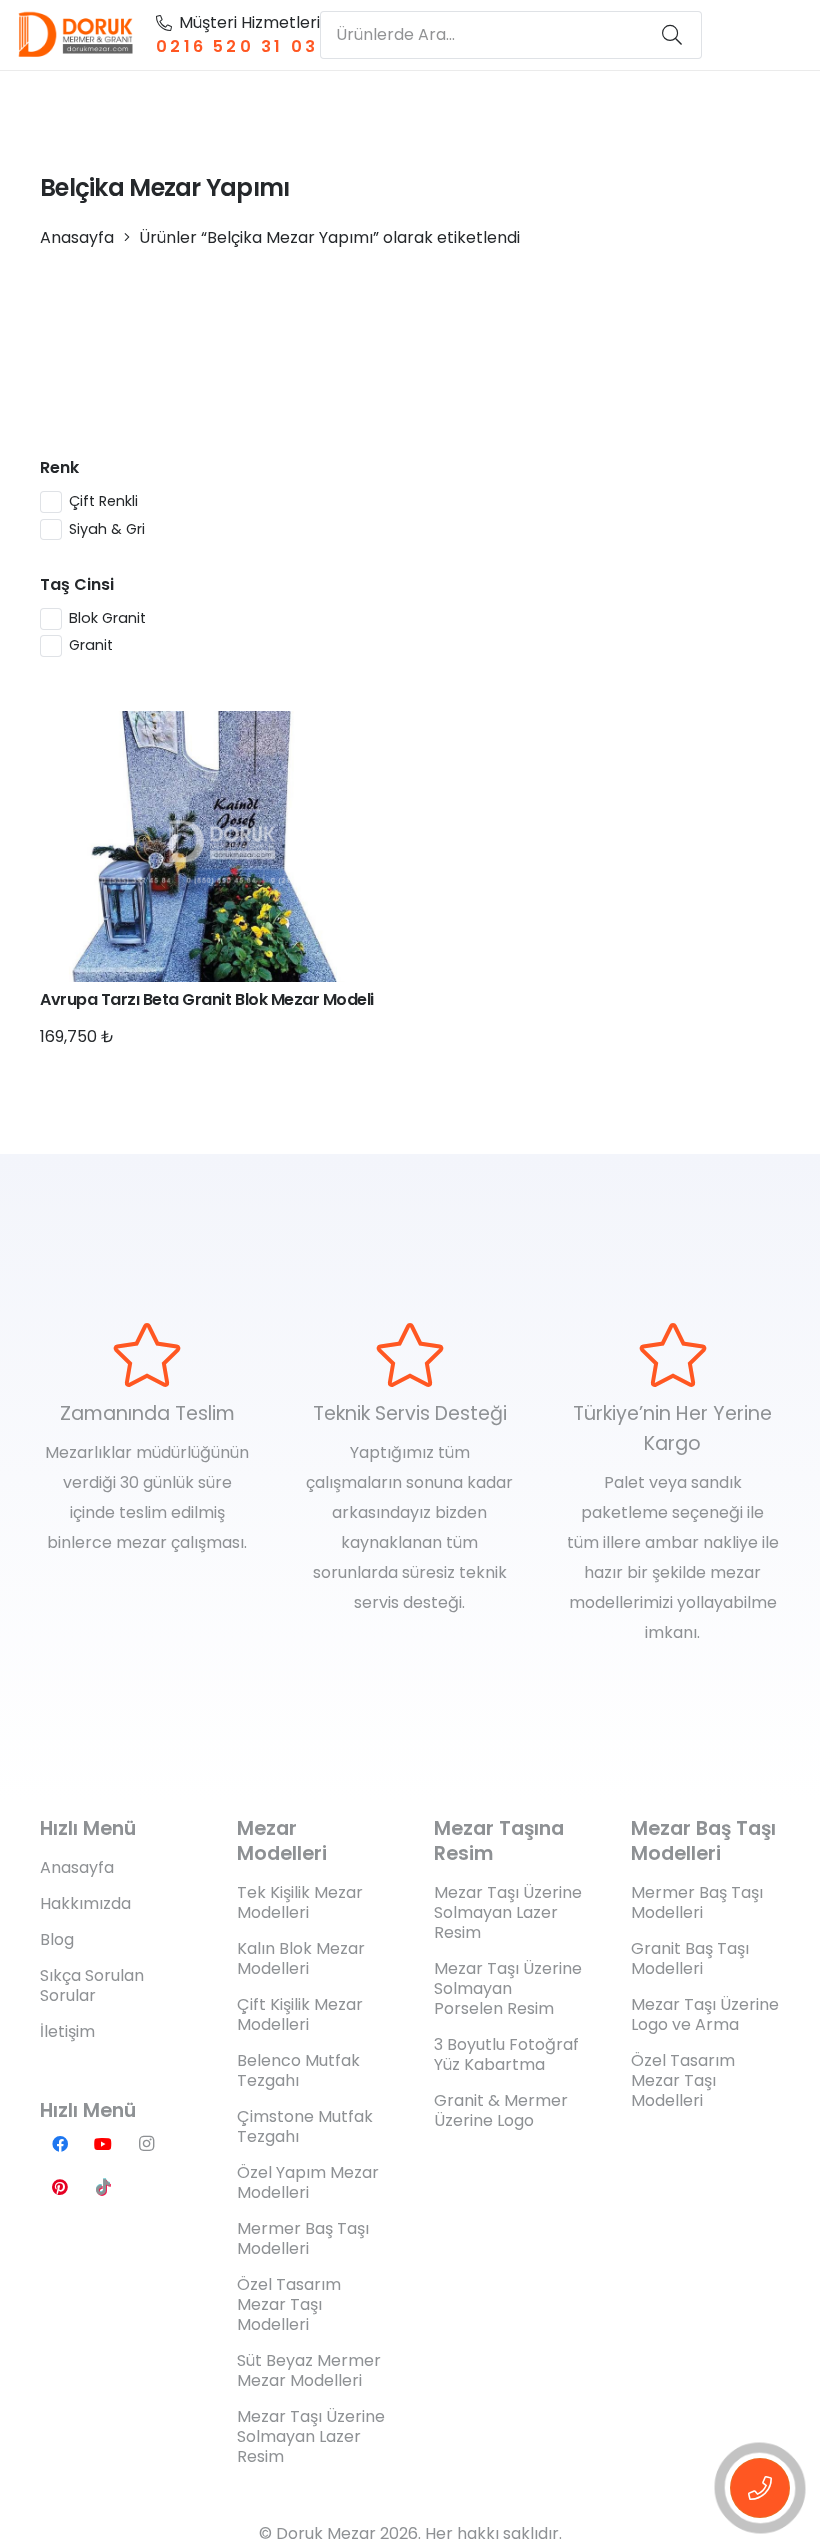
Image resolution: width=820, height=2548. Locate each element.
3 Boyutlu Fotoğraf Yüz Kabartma (506, 2054)
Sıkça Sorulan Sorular (92, 1985)
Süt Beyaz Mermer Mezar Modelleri (309, 2370)
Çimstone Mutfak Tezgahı (305, 2126)
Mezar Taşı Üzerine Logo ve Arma (705, 2014)
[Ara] (672, 35)
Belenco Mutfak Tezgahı (298, 2070)
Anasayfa (77, 237)
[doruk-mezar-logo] (76, 35)
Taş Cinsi (77, 584)
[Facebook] (60, 2144)
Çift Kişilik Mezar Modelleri (300, 2014)
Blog (57, 1939)
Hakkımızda (85, 1903)
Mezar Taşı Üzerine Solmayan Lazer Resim (311, 2436)
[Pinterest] (60, 2187)
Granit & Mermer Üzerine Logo (501, 2110)
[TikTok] (103, 2187)
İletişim (67, 2031)
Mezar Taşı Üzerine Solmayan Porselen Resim (508, 1988)
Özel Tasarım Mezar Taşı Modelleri (289, 2304)
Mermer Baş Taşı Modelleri (303, 2238)
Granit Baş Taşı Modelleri (690, 1958)
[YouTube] (103, 2144)
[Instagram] (146, 2144)
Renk (59, 467)
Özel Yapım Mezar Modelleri (308, 2182)
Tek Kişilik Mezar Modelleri (300, 1902)
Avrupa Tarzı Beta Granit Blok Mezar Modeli (207, 999)
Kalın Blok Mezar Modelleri (301, 1958)
